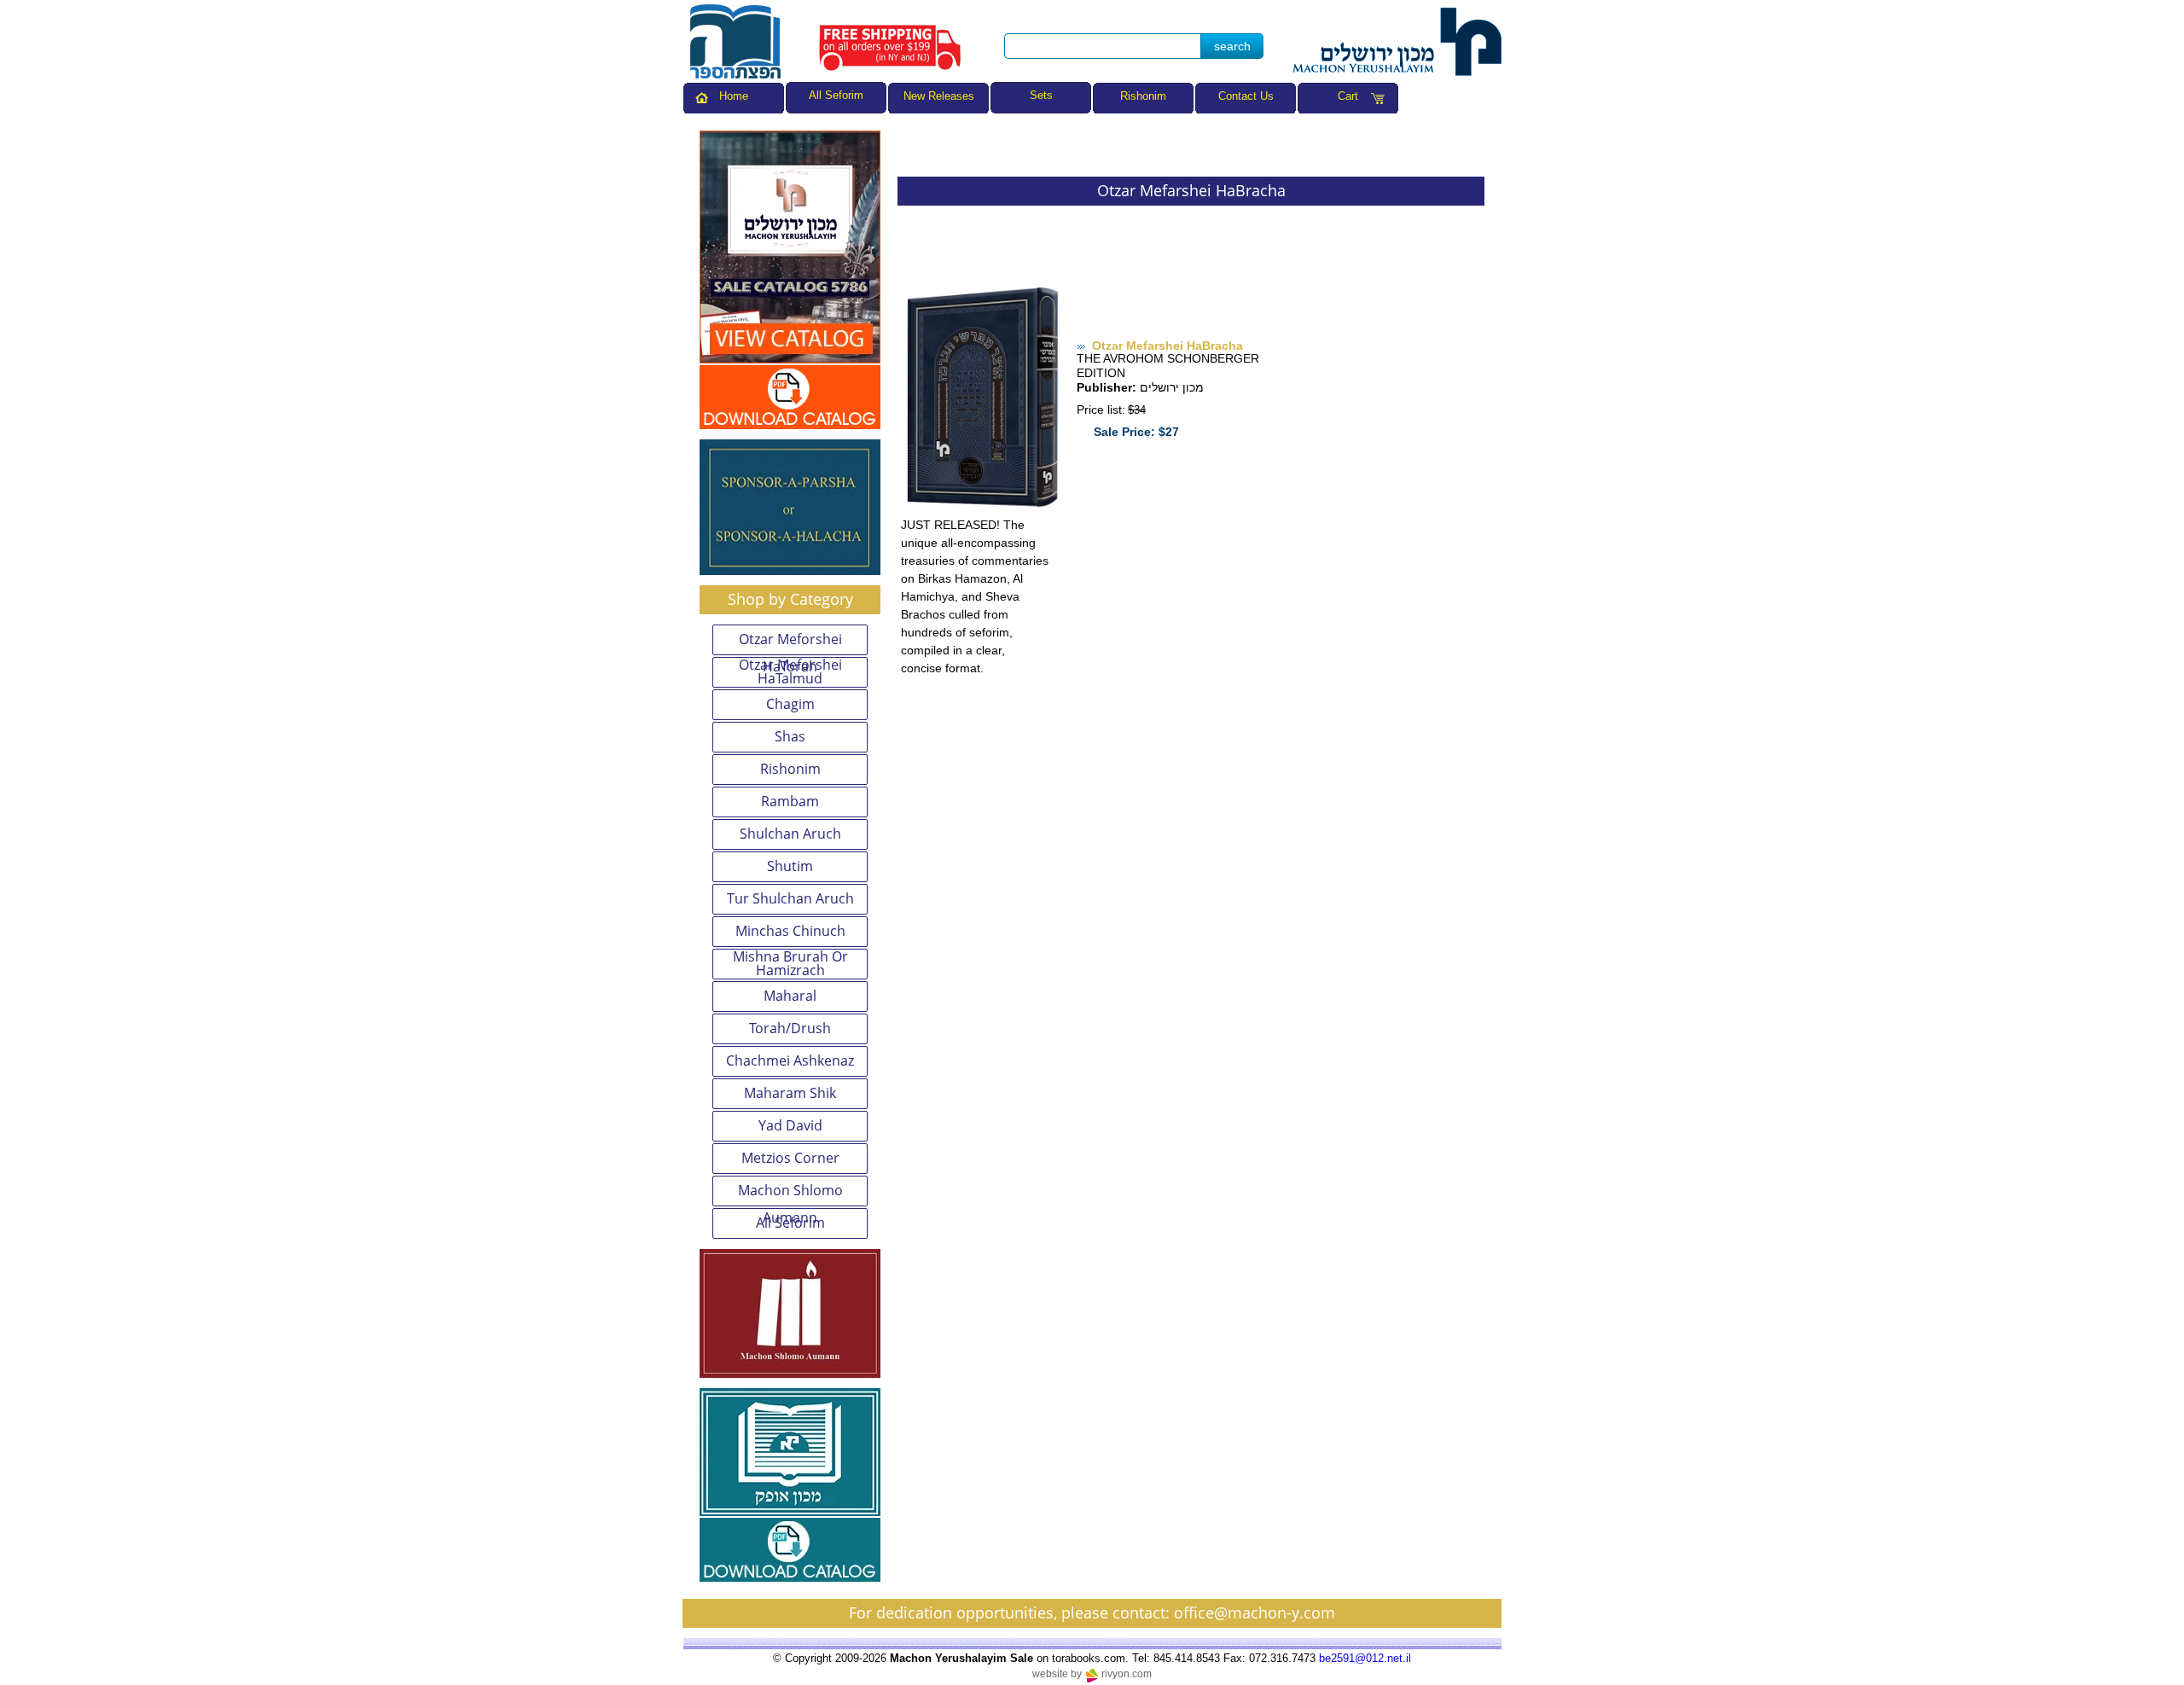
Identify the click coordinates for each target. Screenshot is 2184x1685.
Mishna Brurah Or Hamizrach (790, 964)
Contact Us (1246, 96)
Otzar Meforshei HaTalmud (790, 672)
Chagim (790, 704)
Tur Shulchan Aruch (790, 898)
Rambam (790, 801)
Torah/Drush (790, 1028)
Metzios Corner (790, 1158)
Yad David (790, 1125)
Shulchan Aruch (790, 834)
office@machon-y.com (1255, 1612)
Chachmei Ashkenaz (790, 1060)
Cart (1348, 96)
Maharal (790, 996)
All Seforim (790, 1223)
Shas (790, 736)
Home (734, 96)
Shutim (790, 866)
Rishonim (1143, 96)
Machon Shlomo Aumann (790, 1194)
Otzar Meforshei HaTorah (790, 642)
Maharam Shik (790, 1093)
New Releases (939, 96)
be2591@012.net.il (1365, 1658)
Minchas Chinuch (790, 931)
